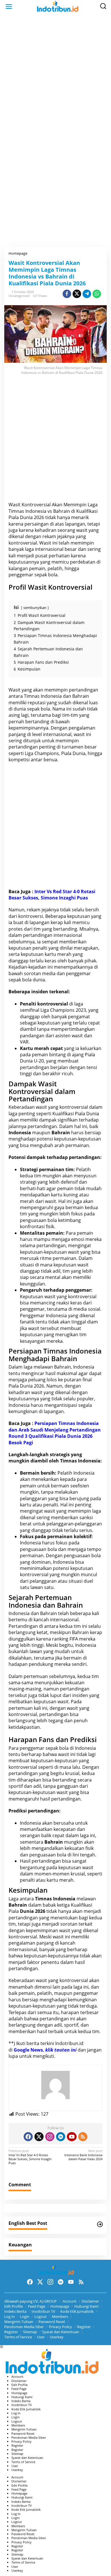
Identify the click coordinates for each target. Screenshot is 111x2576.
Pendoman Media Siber (24, 2327)
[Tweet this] (77, 294)
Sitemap (30, 2332)
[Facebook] (28, 2137)
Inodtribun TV (43, 2311)
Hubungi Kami (86, 2306)
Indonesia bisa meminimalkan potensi (52, 1565)
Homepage (60, 2306)
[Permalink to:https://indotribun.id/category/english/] (100, 2224)
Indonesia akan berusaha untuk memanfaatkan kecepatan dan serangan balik (54, 1829)
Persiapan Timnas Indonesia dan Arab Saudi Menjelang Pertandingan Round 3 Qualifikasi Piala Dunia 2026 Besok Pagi (55, 1433)
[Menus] (9, 6)
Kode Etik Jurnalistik (77, 2311)
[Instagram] (50, 2137)
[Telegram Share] (87, 294)
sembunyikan (35, 608)
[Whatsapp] (97, 294)
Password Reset (52, 2322)
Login (25, 2316)
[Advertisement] (55, 73)
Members (60, 2316)
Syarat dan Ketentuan (61, 2332)
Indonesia (20, 1133)
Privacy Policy (60, 2327)
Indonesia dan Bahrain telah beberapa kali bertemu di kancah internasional (54, 1616)
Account (70, 2301)
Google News (28, 2050)
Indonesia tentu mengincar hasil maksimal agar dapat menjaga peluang (55, 1373)
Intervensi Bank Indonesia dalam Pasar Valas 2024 (83, 2155)
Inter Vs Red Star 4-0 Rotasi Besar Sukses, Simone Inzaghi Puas (52, 895)
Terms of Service (18, 2337)
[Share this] (67, 294)
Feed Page (37, 2306)
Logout (41, 2316)
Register (84, 2327)
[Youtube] (72, 2137)
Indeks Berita (15, 2311)
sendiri (79, 1664)
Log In (10, 2316)
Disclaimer (90, 2301)
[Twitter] (39, 2137)
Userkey (57, 2337)
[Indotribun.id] (57, 6)
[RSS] (83, 2137)
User (41, 2337)
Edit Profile (14, 2306)
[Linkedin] (61, 2137)
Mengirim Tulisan (19, 2322)
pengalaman (82, 728)
